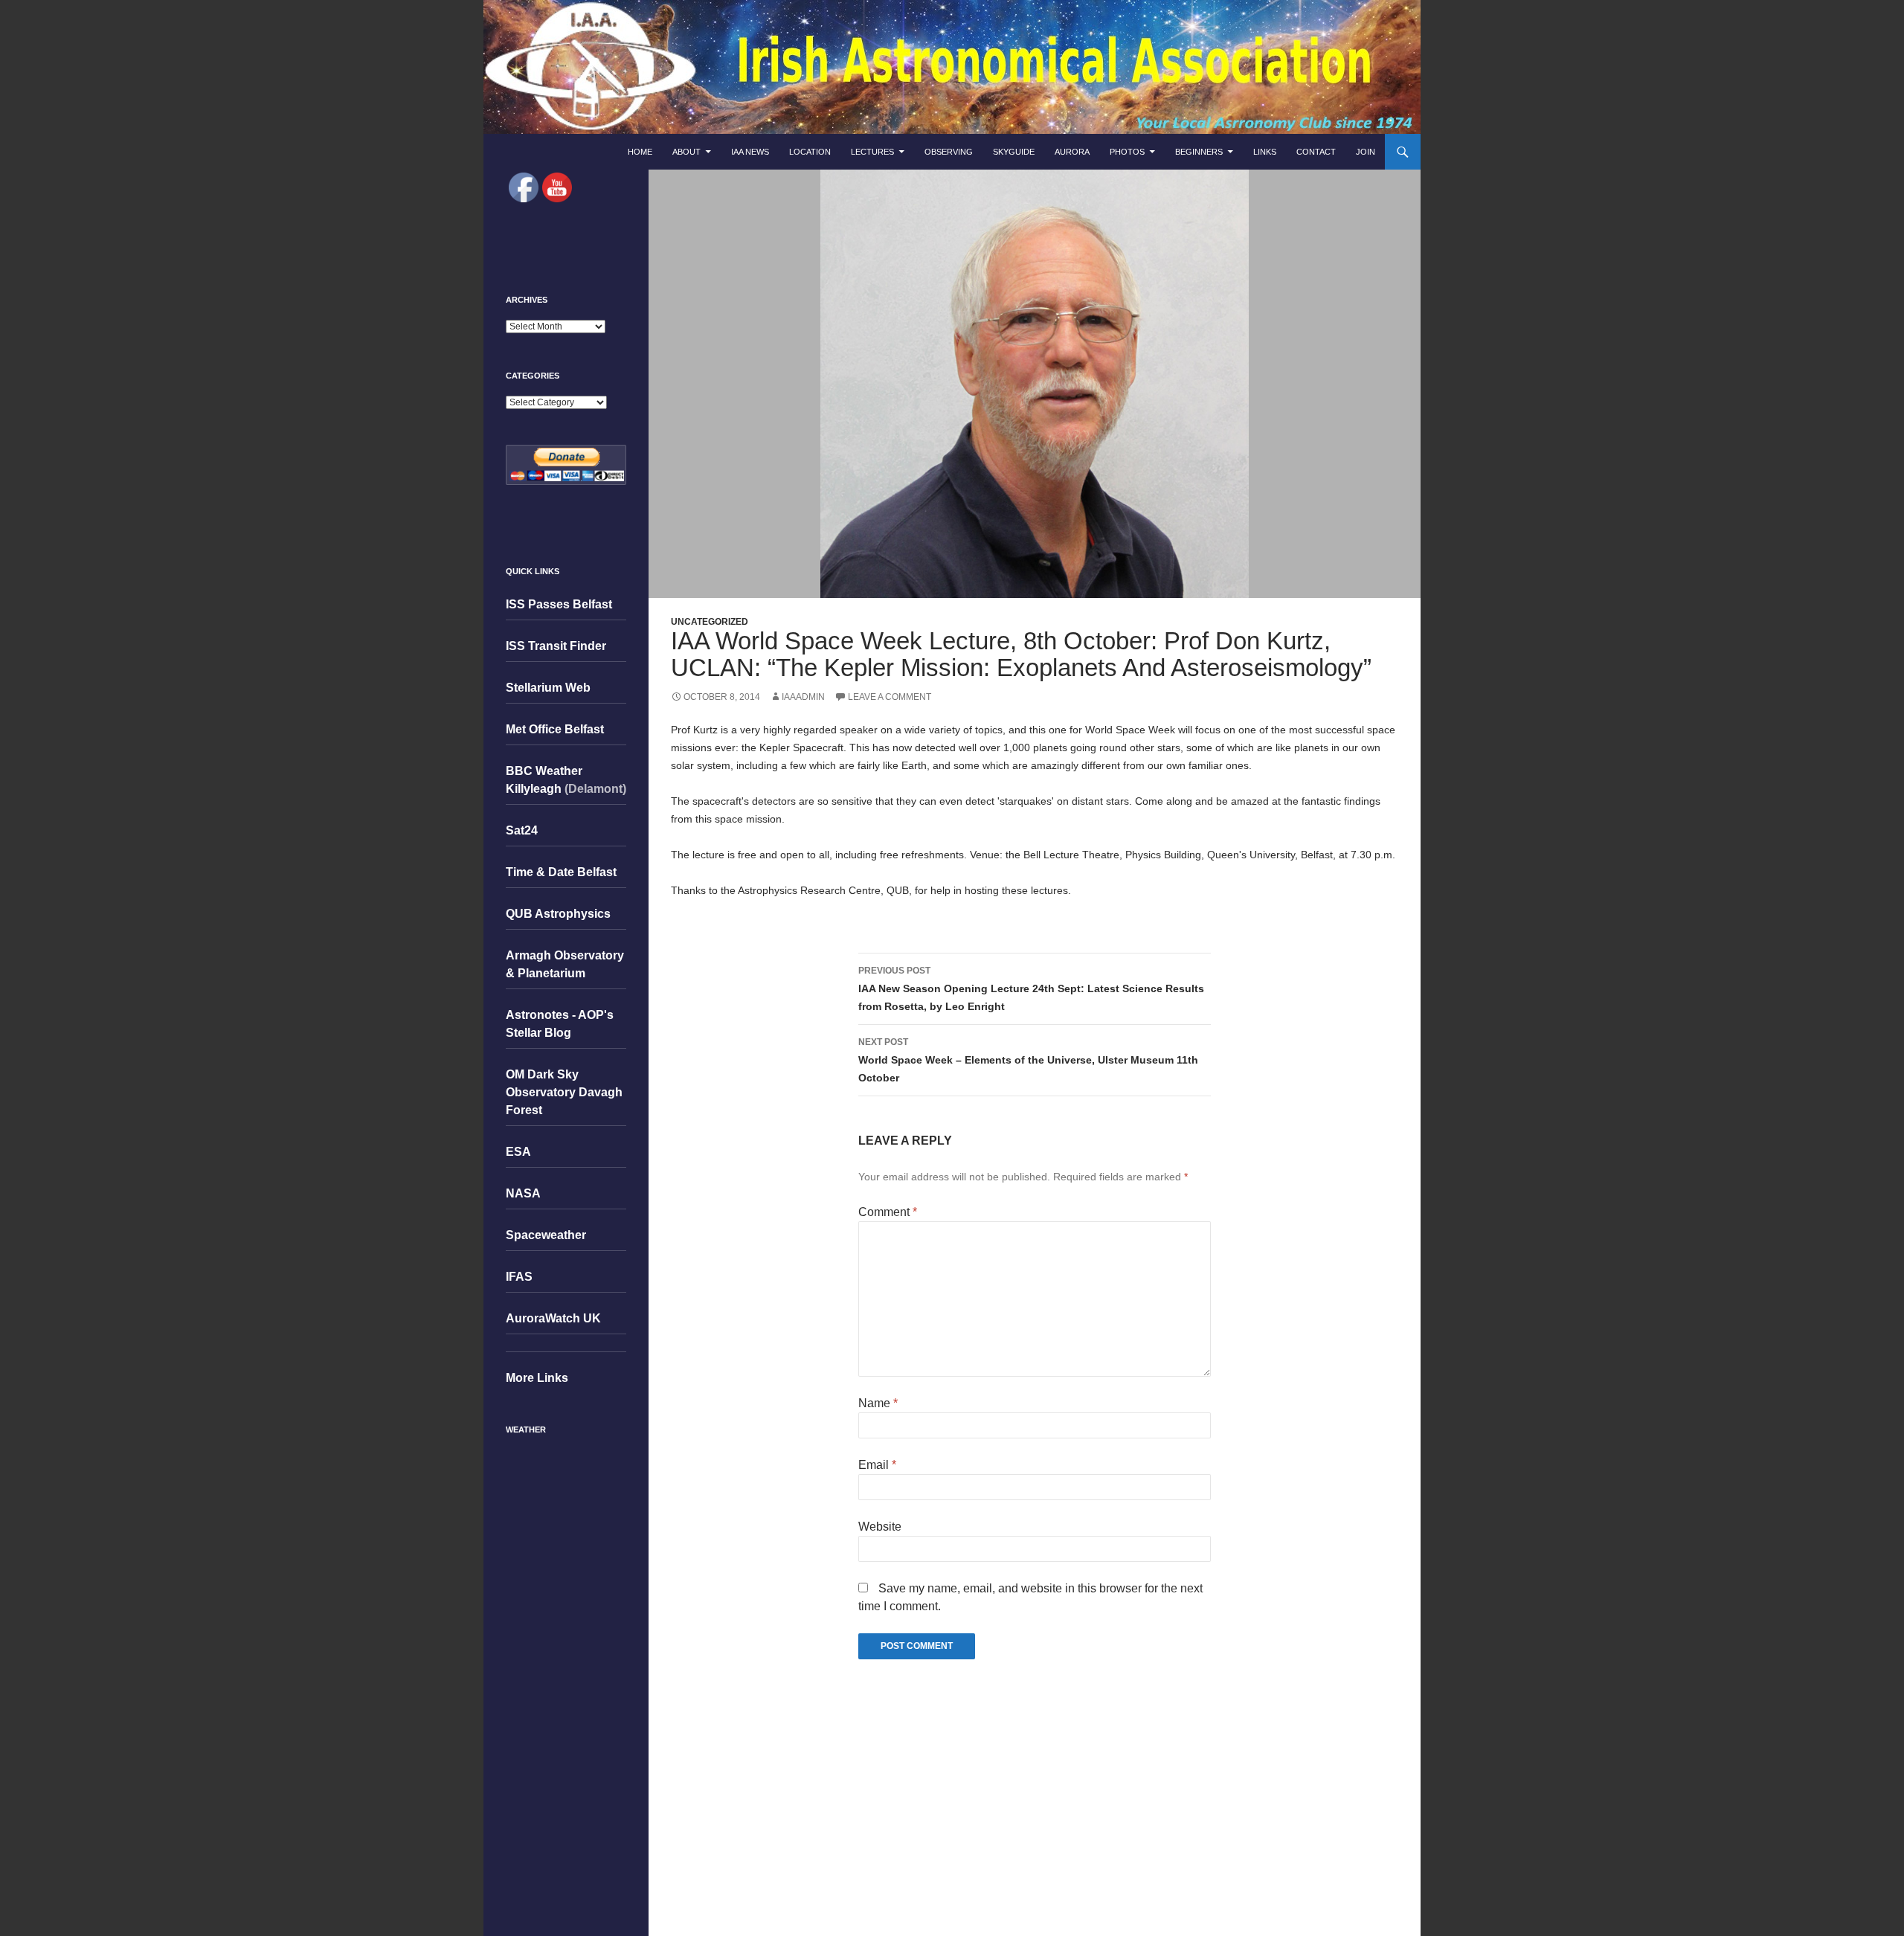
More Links (537, 1378)
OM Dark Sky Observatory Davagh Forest (564, 1092)
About (686, 152)
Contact (1316, 152)
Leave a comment (890, 697)
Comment (888, 1212)
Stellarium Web (548, 688)
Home (640, 152)
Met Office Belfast (555, 729)
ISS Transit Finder (556, 646)
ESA (518, 1152)
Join (1366, 152)
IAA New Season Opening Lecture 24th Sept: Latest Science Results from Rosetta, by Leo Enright (1031, 989)
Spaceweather (546, 1235)
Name (878, 1403)
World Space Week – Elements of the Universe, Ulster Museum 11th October (1028, 1060)
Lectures (872, 152)
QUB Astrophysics (558, 914)
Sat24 (522, 830)
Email (877, 1465)
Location (810, 152)
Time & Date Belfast (561, 872)
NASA (523, 1193)
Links (1265, 152)
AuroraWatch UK (553, 1318)
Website (880, 1527)
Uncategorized (710, 622)
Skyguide (1014, 152)
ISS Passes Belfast (559, 604)
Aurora (1072, 152)
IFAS (519, 1277)
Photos (1127, 152)
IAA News (750, 152)
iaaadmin (803, 697)
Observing (949, 152)
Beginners (1199, 152)
